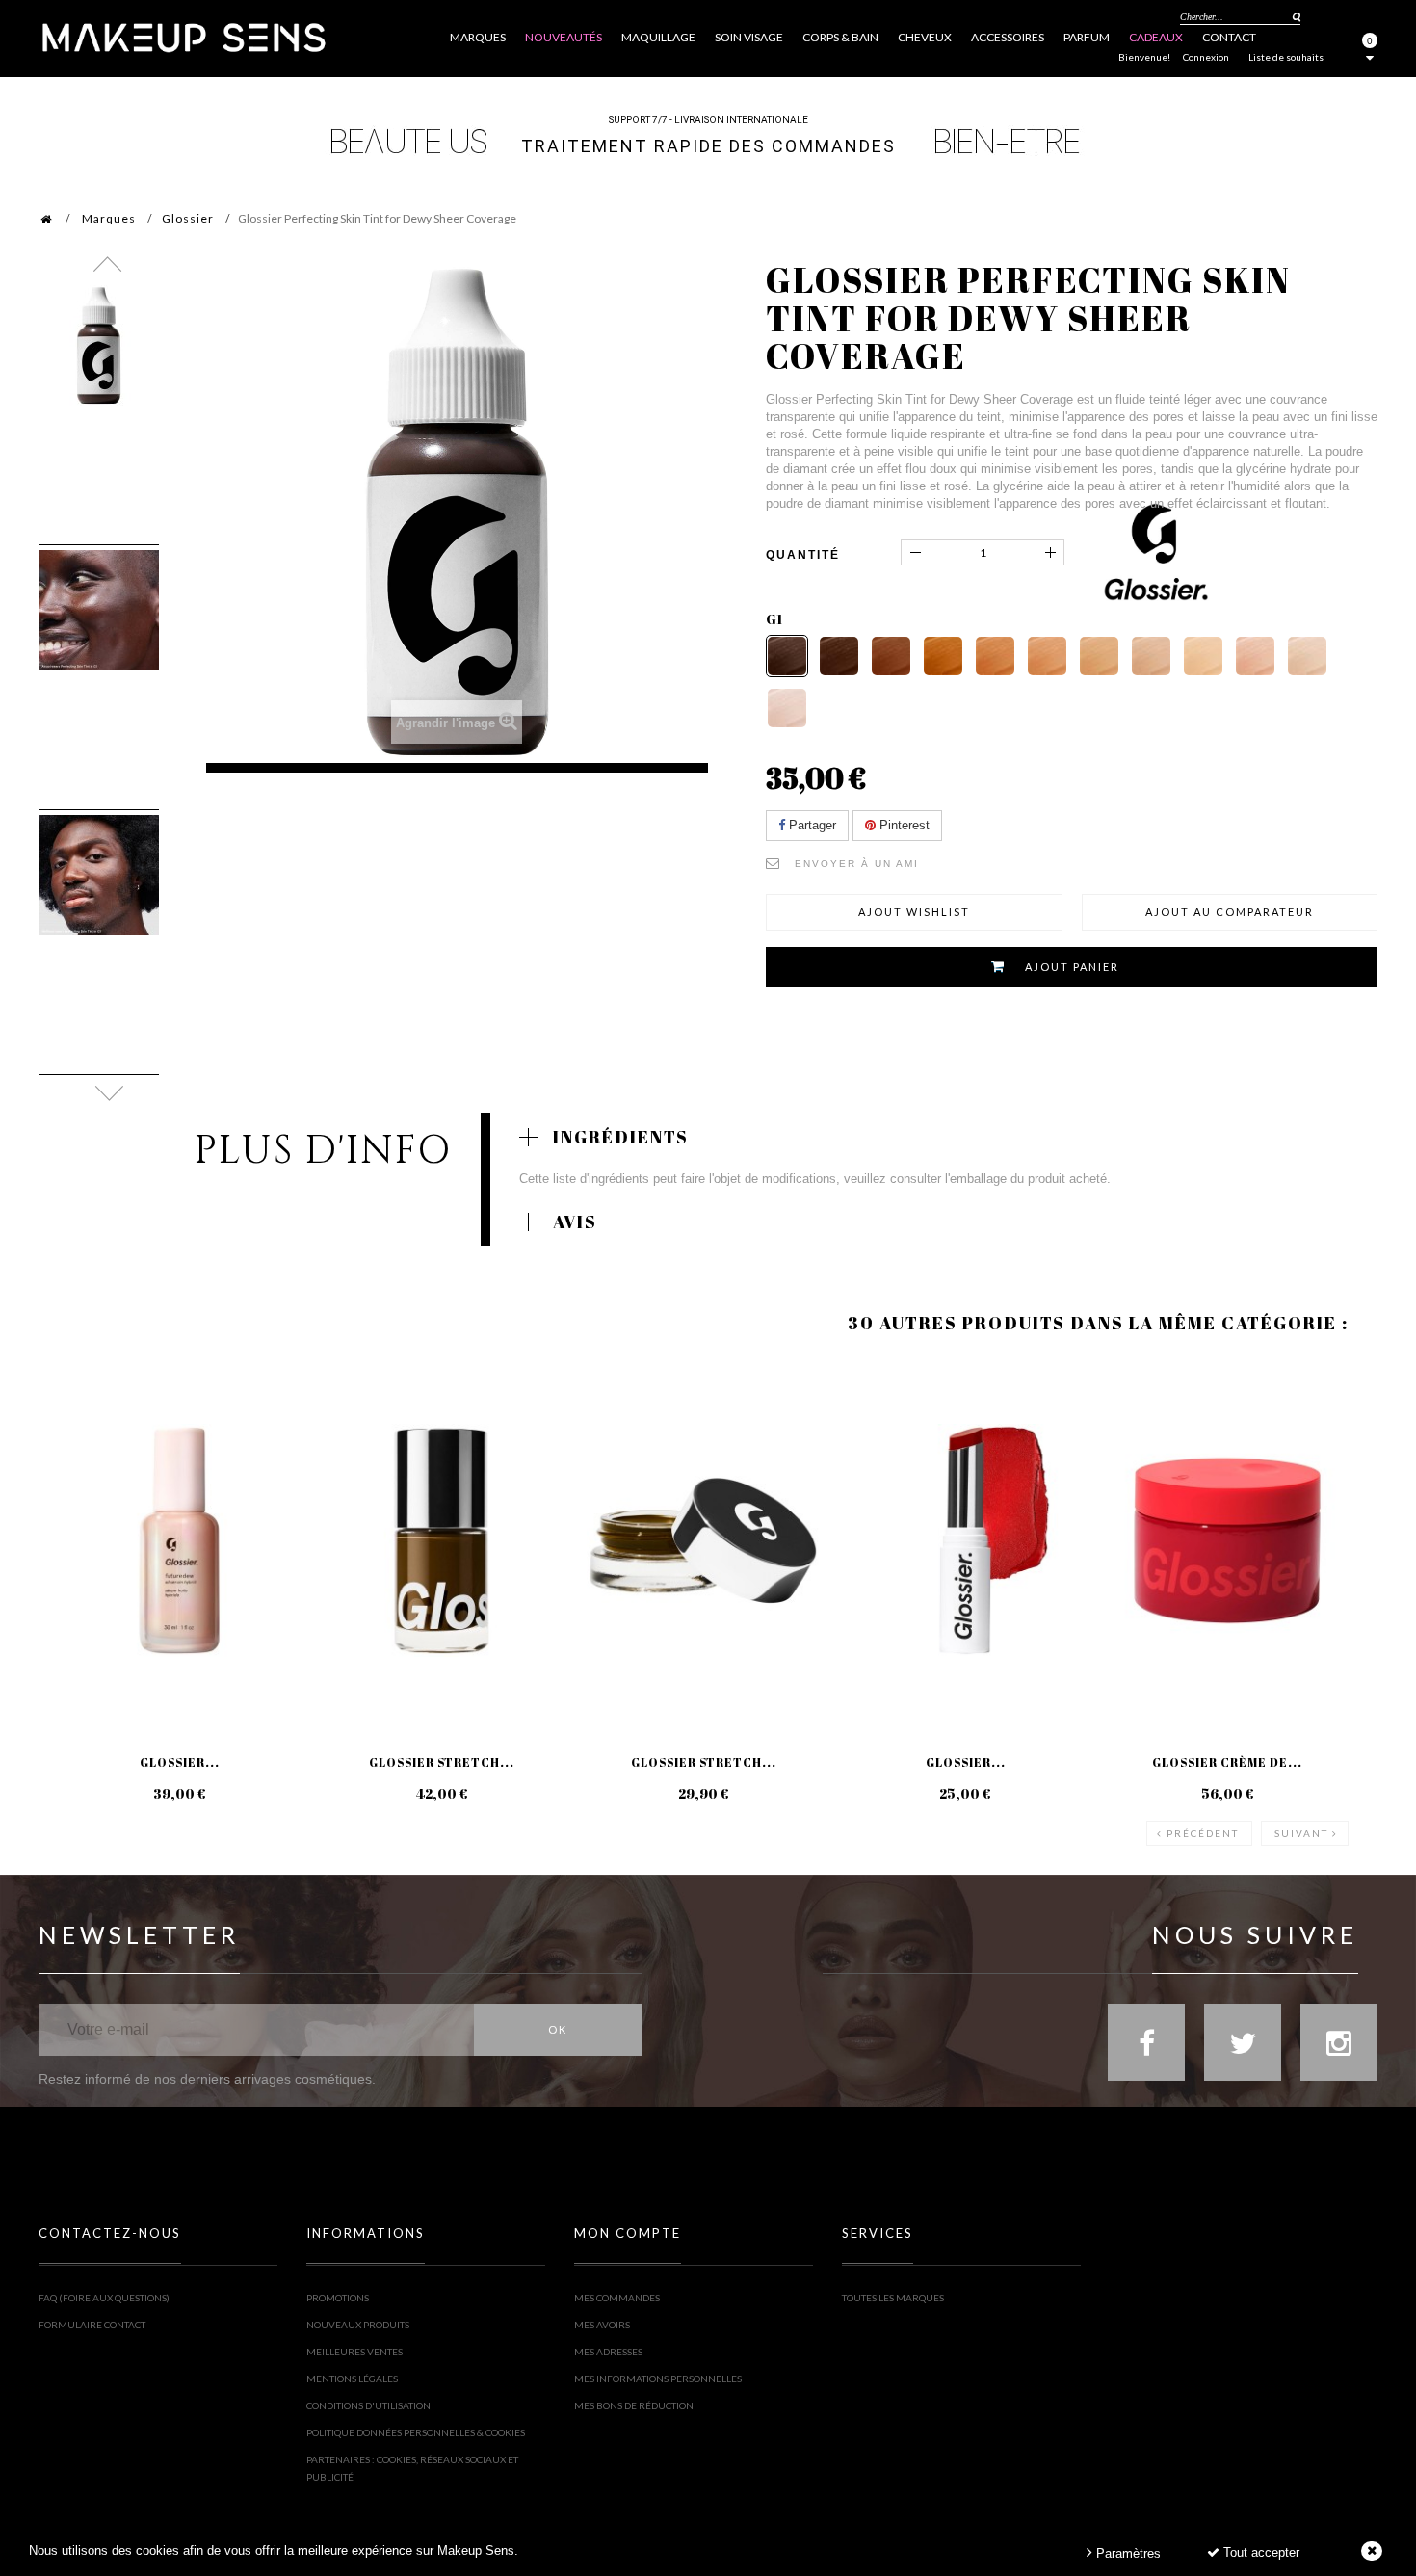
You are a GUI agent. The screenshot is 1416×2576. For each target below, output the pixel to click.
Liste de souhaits (1286, 57)
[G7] (1099, 656)
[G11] (1307, 656)
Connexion (1206, 57)
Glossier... (180, 1762)
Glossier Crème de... (1227, 1762)
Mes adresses (608, 2352)
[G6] (1047, 656)
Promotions (338, 2298)
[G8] (1151, 656)
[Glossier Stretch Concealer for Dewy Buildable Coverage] (703, 1540)
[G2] (839, 656)
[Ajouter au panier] (77, 1436)
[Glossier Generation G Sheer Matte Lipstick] (965, 1540)
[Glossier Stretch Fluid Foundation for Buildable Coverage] (441, 1540)
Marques (109, 218)
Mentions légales (352, 2379)
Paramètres (1127, 2553)
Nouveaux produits (358, 2325)
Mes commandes (617, 2298)
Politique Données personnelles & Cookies (416, 2432)
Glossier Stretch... (442, 1762)
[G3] (891, 656)
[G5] (995, 656)
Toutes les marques (893, 2298)
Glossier (188, 218)
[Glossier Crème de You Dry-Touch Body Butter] (1227, 1540)
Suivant (1301, 1833)
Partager (811, 825)
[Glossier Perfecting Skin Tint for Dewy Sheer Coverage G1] (99, 345)
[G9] (1203, 656)
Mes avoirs (602, 2325)
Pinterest (903, 825)
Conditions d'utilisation (368, 2405)
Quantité (803, 555)
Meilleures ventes (354, 2352)
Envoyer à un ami (857, 864)
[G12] (787, 708)
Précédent (1203, 1833)
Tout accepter (1259, 2552)
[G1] (787, 656)
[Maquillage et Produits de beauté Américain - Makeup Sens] (183, 36)
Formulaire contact (92, 2325)
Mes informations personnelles (658, 2379)
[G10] (1255, 656)
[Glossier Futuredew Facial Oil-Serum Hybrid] (179, 1540)
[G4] (943, 656)
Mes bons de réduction (634, 2405)
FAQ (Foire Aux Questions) (104, 2298)
